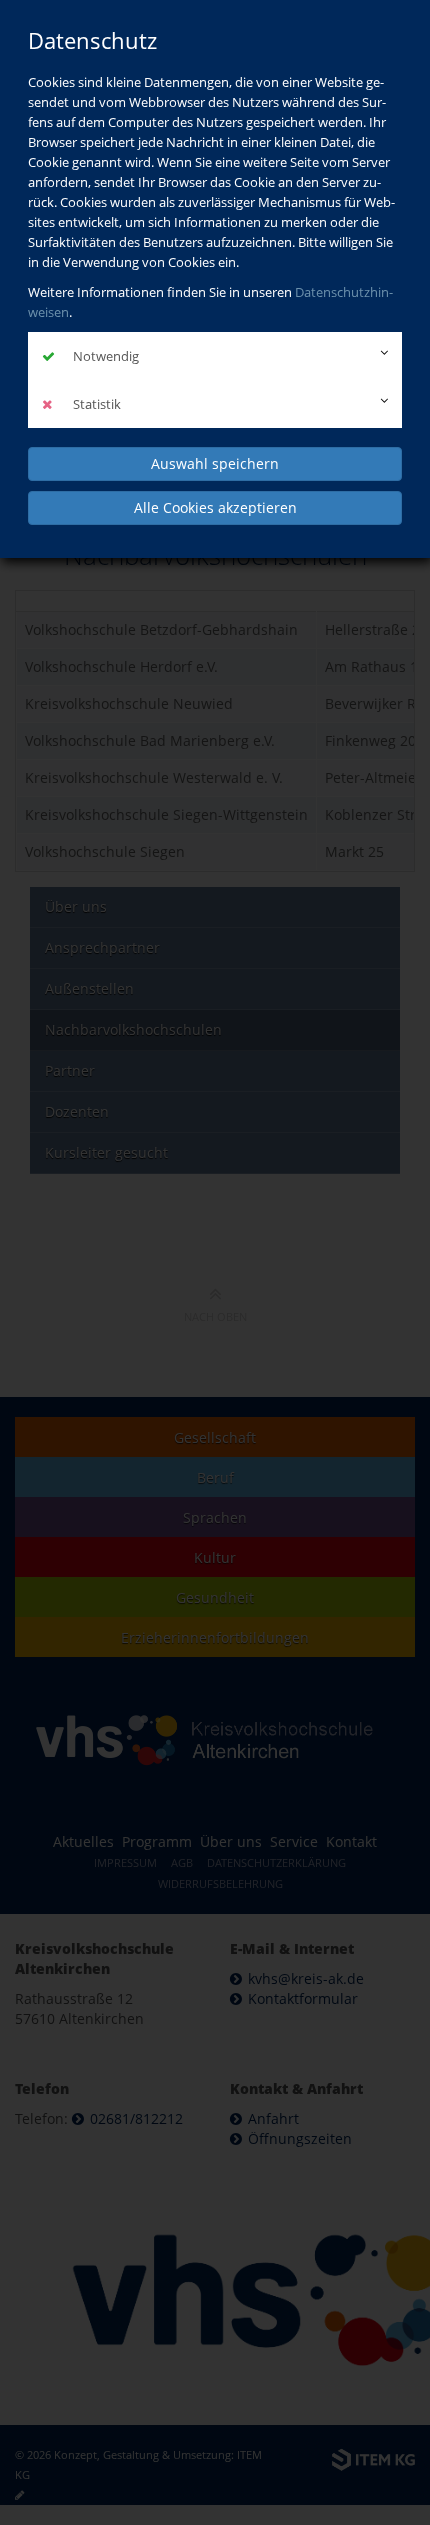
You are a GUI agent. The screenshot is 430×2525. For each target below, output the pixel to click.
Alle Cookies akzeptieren (215, 507)
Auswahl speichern (215, 463)
